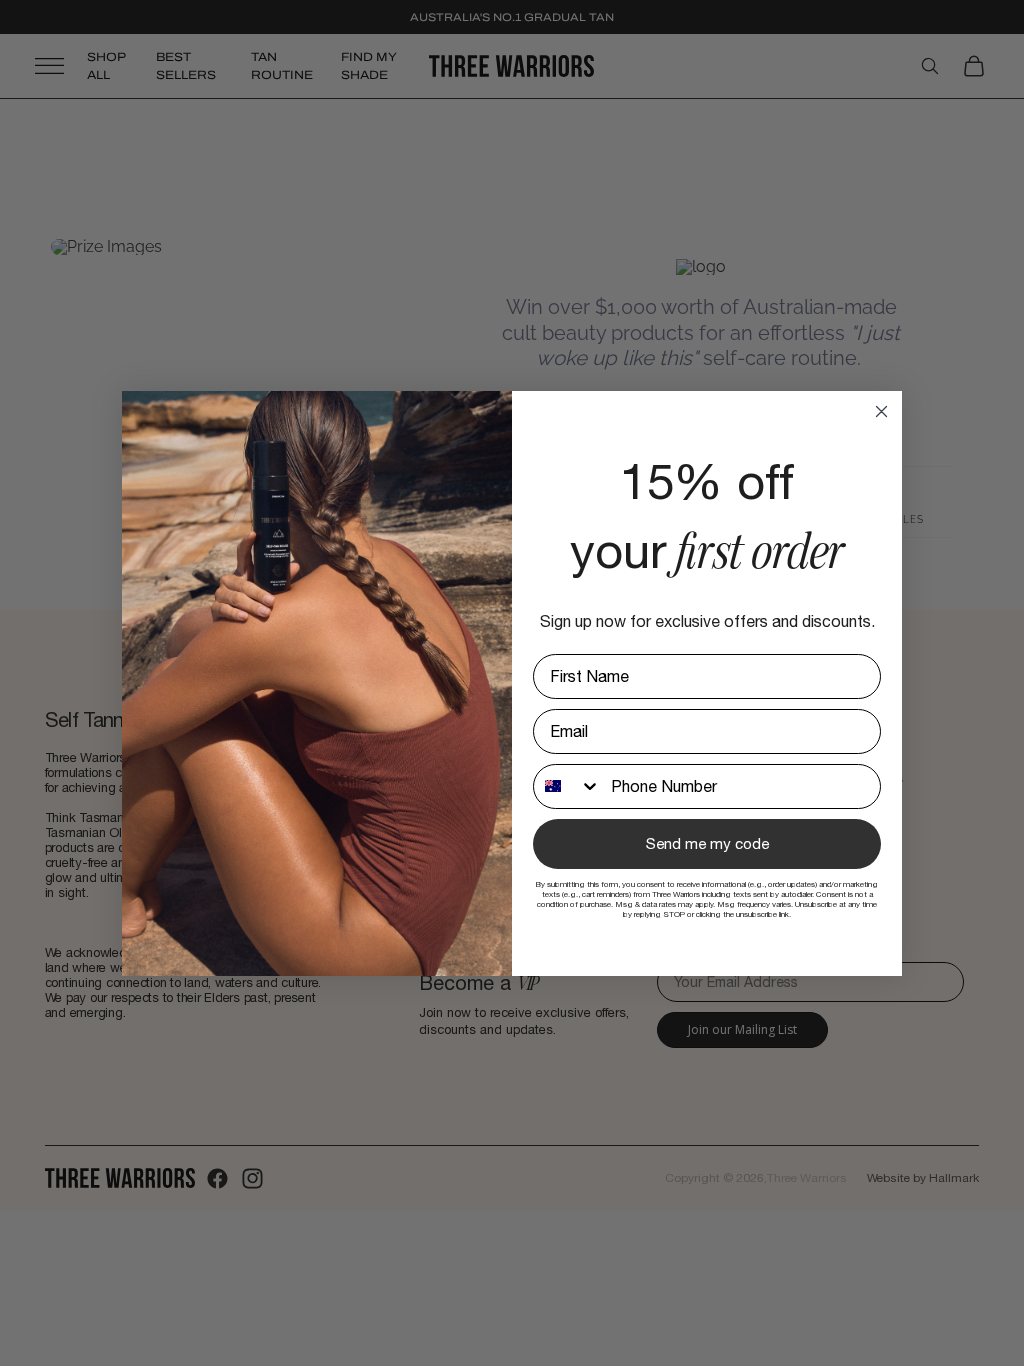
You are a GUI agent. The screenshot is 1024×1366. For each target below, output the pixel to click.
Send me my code (707, 843)
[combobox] (567, 786)
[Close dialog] (881, 411)
